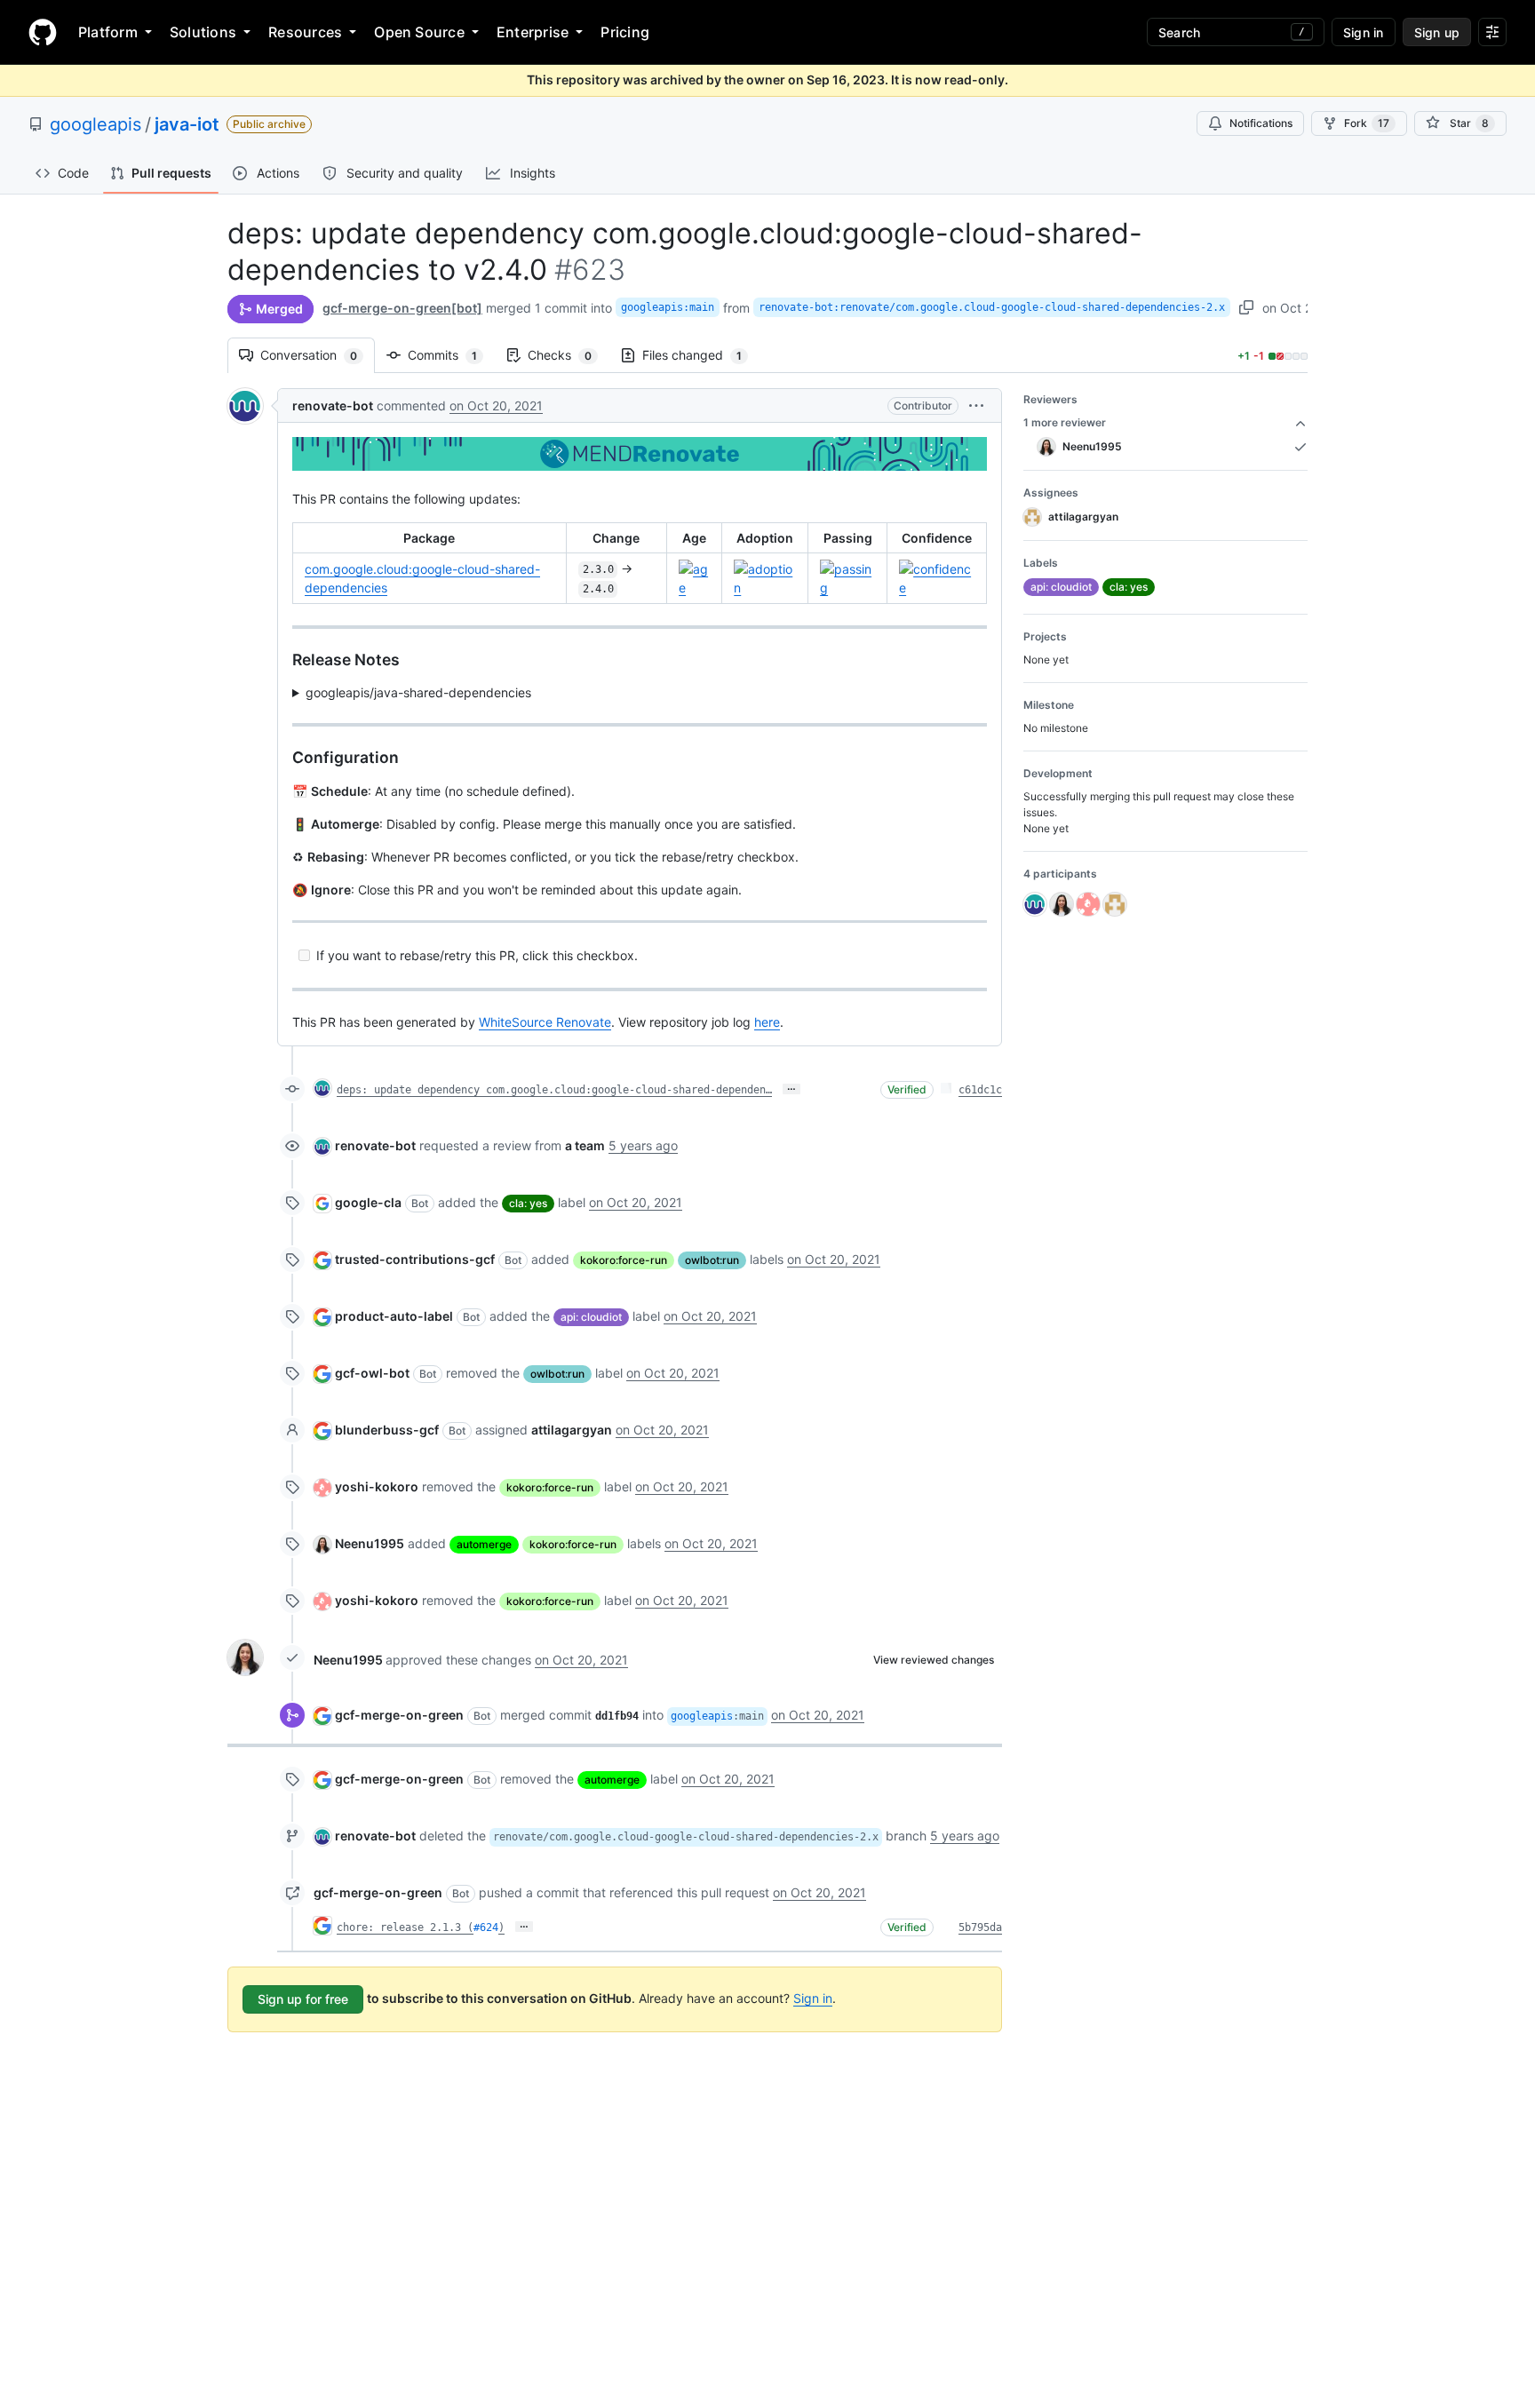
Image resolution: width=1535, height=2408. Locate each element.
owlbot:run (712, 1260)
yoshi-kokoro (377, 1486)
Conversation (318, 355)
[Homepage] (43, 32)
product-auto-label (394, 1316)
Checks (569, 355)
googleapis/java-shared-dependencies (418, 692)
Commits (451, 355)
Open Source (419, 32)
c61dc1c (980, 1090)
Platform (108, 32)
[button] (976, 405)
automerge (484, 1544)
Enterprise (533, 32)
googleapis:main (668, 307)
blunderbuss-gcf (387, 1430)
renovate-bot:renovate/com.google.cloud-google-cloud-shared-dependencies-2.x (992, 307)
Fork (1367, 123)
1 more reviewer (1065, 422)
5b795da (980, 1927)
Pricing (625, 32)
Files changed (701, 355)
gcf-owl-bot (372, 1373)
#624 (486, 1927)
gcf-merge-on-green (399, 1715)
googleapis (95, 124)
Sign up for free (303, 1999)
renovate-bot (333, 405)
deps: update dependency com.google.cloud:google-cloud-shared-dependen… (554, 1090)
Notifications (1261, 123)
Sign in (813, 1998)
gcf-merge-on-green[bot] (402, 308)
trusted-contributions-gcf (415, 1259)
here (767, 1022)
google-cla (368, 1202)
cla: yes (528, 1203)
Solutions (203, 32)
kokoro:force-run (624, 1260)
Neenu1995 (370, 1543)
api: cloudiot (591, 1317)
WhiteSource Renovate (545, 1022)
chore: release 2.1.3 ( (405, 1927)
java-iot (187, 124)
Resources (305, 32)
